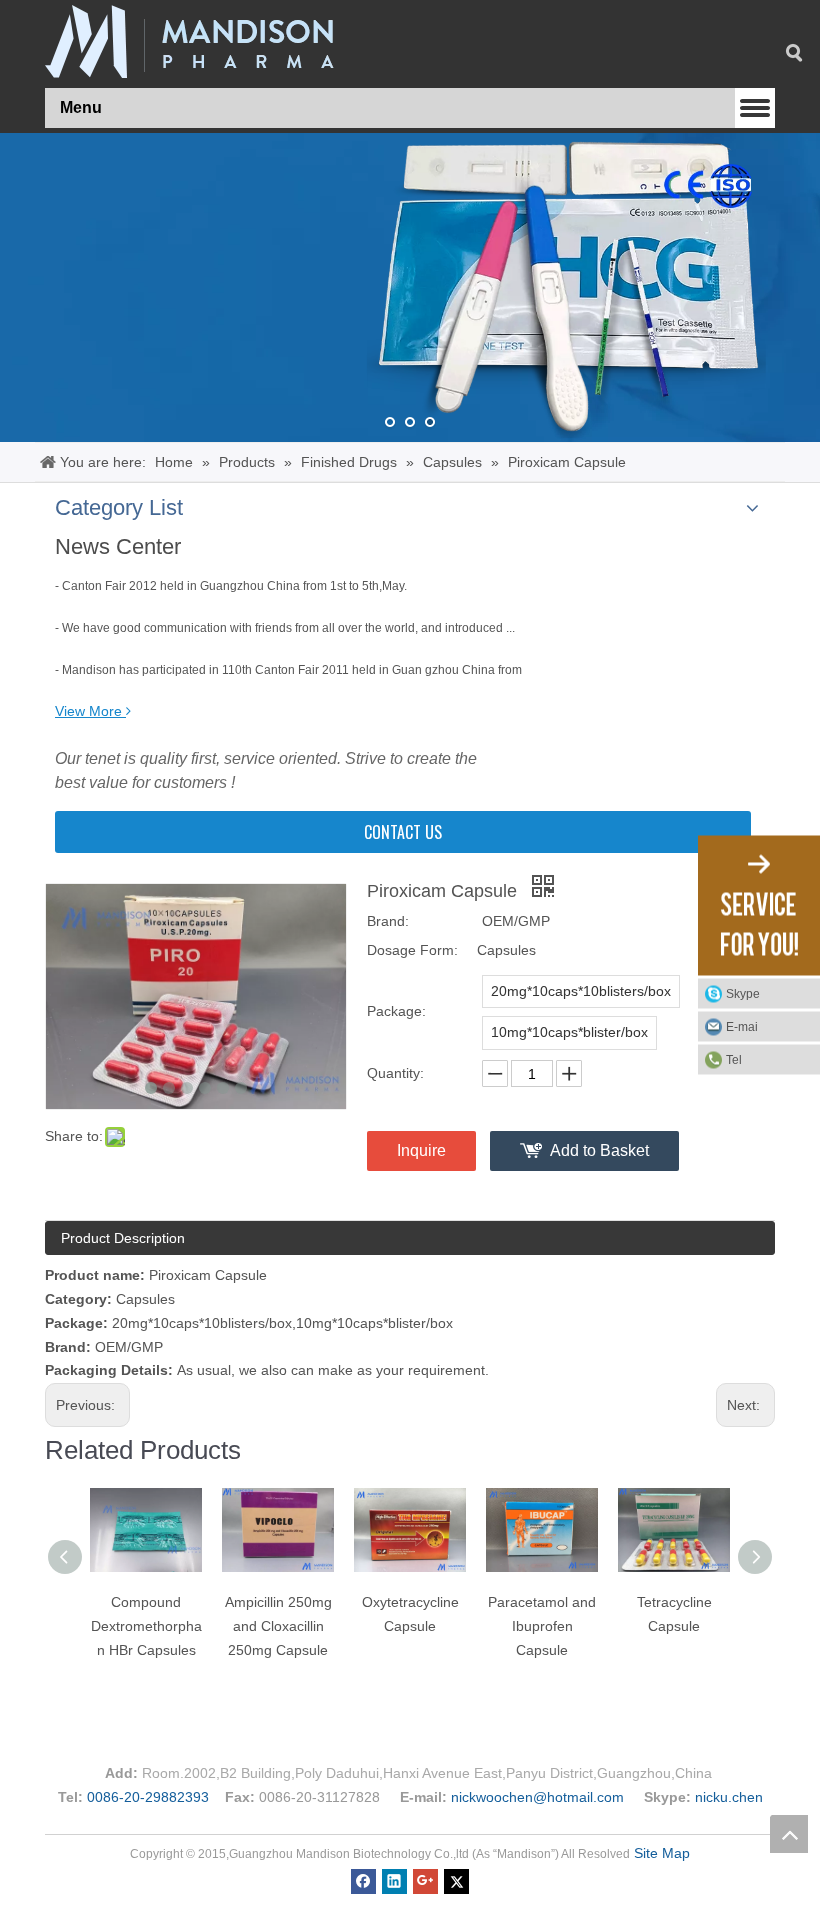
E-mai (742, 1026)
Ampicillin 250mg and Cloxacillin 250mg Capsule (278, 1626)
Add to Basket (599, 1150)
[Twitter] (456, 1880)
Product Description (123, 1238)
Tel (734, 1059)
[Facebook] (363, 1880)
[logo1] (189, 41)
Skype (743, 993)
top (789, 1834)
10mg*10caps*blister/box (569, 1032)
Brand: (388, 921)
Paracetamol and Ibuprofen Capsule (542, 1626)
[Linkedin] (394, 1880)
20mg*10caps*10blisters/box (581, 991)
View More (88, 711)
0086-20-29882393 (148, 1797)
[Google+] (425, 1880)
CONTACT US (403, 832)
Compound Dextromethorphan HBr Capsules (146, 1626)
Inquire (421, 1150)
